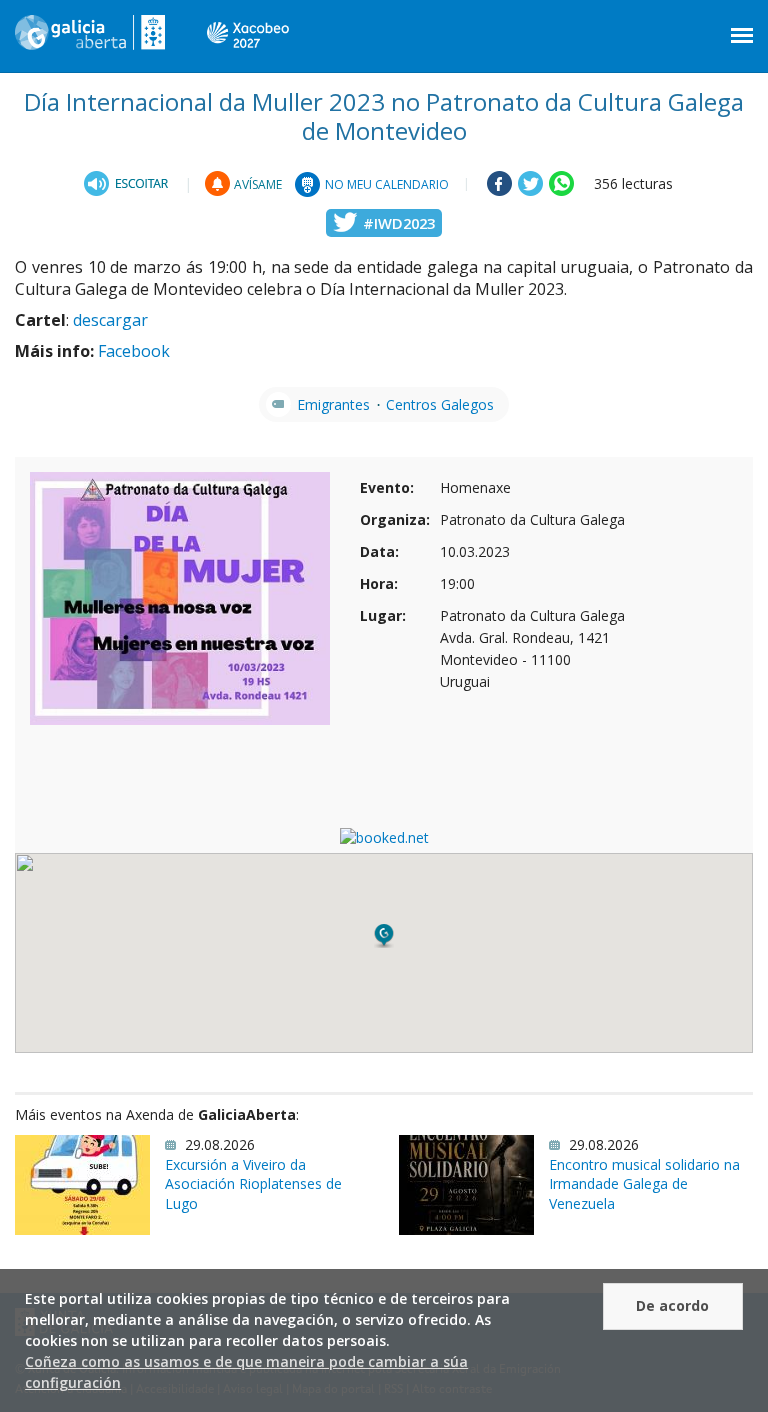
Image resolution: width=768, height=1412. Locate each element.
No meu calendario (387, 184)
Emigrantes (333, 404)
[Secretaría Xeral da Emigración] (90, 40)
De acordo (672, 1305)
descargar (110, 320)
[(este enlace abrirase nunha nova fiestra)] (129, 183)
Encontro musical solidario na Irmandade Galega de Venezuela (644, 1184)
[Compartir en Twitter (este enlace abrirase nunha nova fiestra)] (530, 190)
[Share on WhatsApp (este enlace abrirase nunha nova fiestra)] (561, 190)
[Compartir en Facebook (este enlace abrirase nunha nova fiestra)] (499, 190)
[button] (384, 936)
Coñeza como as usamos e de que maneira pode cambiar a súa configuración (246, 1372)
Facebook (134, 351)
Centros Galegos (440, 404)
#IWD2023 (399, 223)
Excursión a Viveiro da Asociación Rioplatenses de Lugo (253, 1184)
